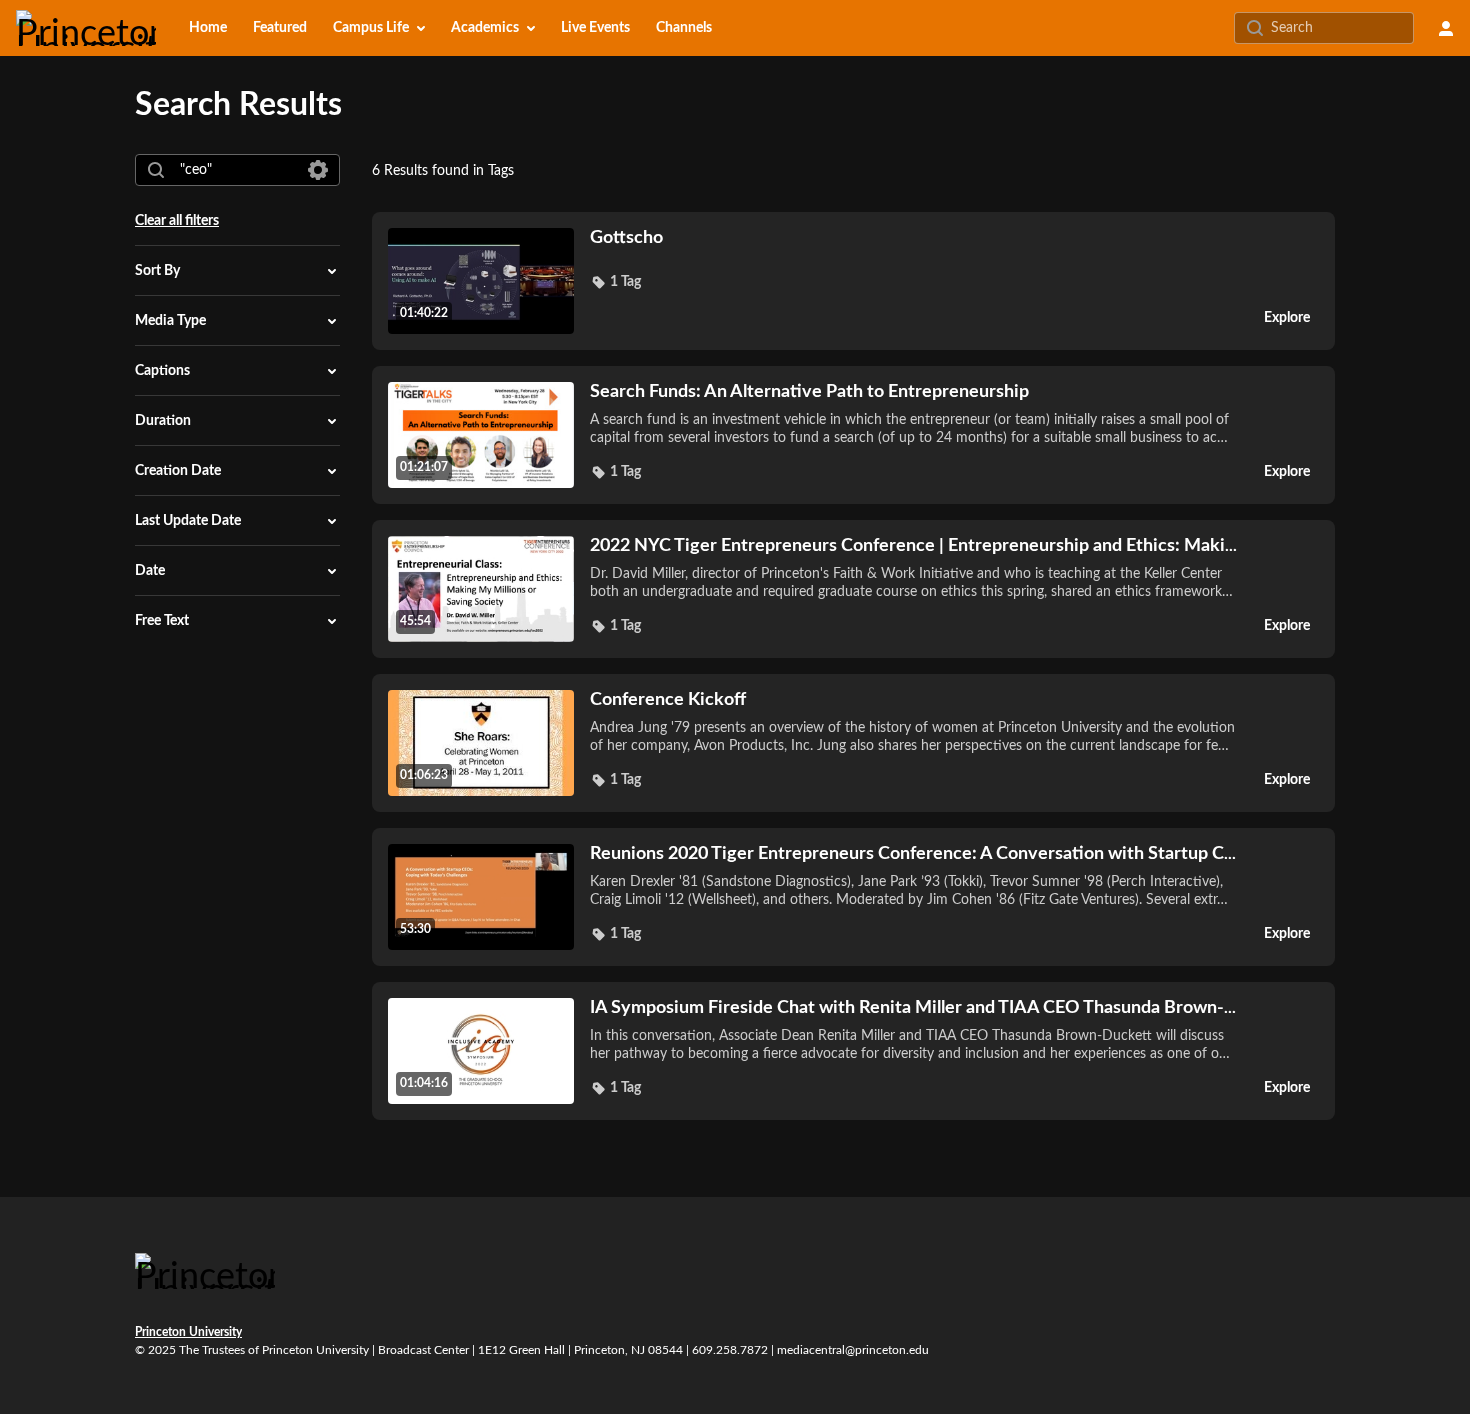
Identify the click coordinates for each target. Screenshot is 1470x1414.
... (913, 545)
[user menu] (1446, 28)
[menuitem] (208, 28)
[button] (615, 282)
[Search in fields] (318, 170)
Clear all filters (177, 221)
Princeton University (188, 1332)
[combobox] (236, 170)
